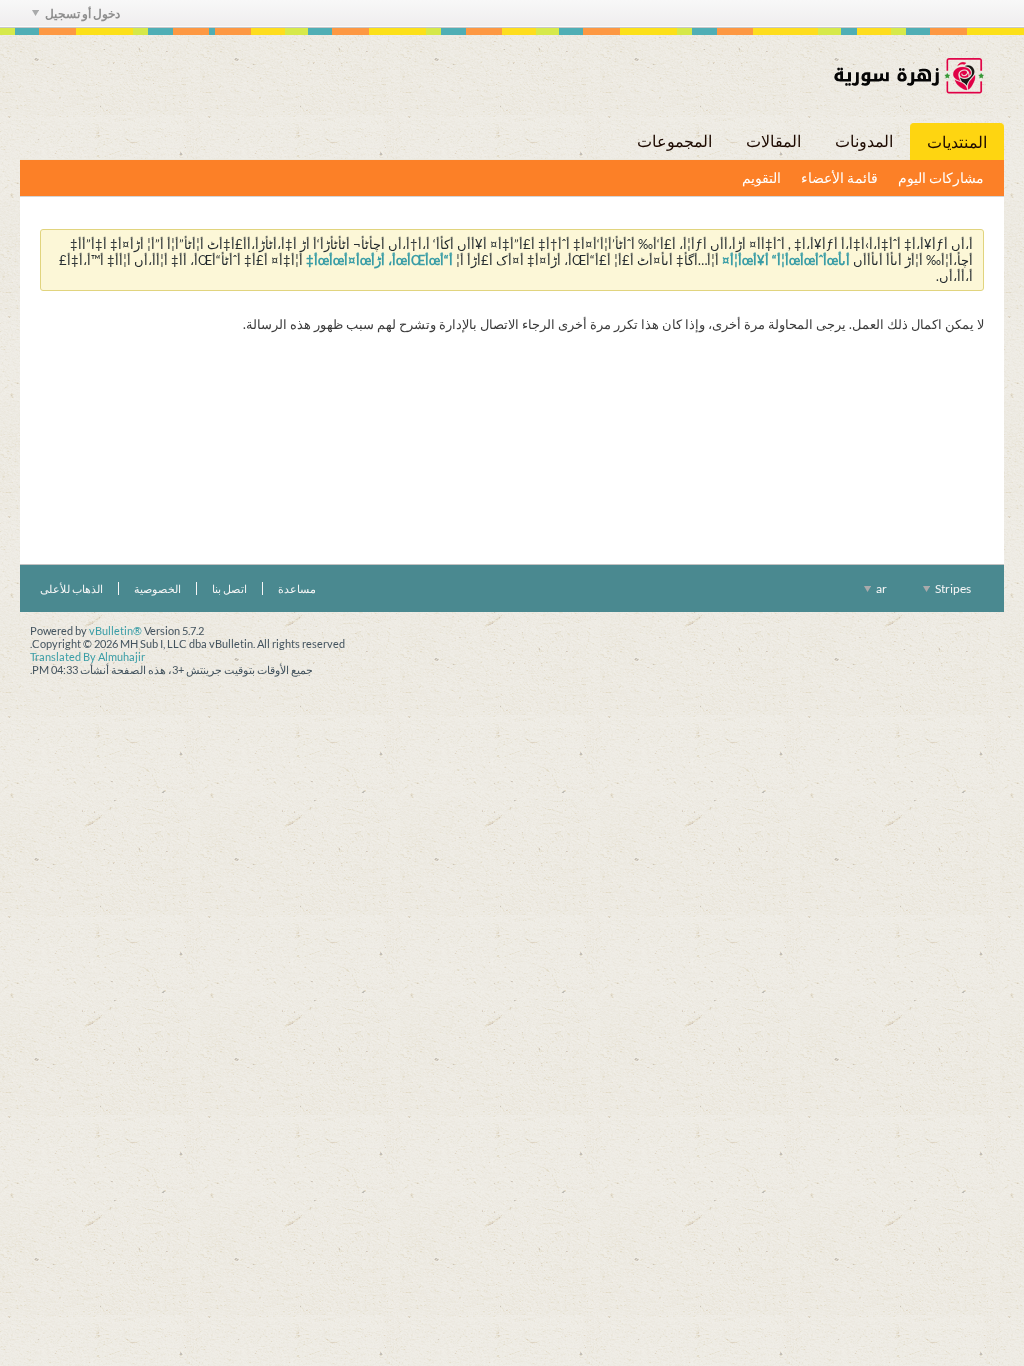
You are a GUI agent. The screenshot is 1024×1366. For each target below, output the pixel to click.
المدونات (864, 140)
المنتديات (957, 141)
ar (880, 588)
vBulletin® (115, 630)
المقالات (773, 140)
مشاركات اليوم (941, 177)
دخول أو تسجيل (82, 13)
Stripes (952, 588)
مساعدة (297, 588)
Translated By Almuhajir (87, 656)
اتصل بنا (229, 588)
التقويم (761, 177)
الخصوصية (157, 588)
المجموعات (674, 140)
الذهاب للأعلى (71, 588)
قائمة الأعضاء (839, 177)
